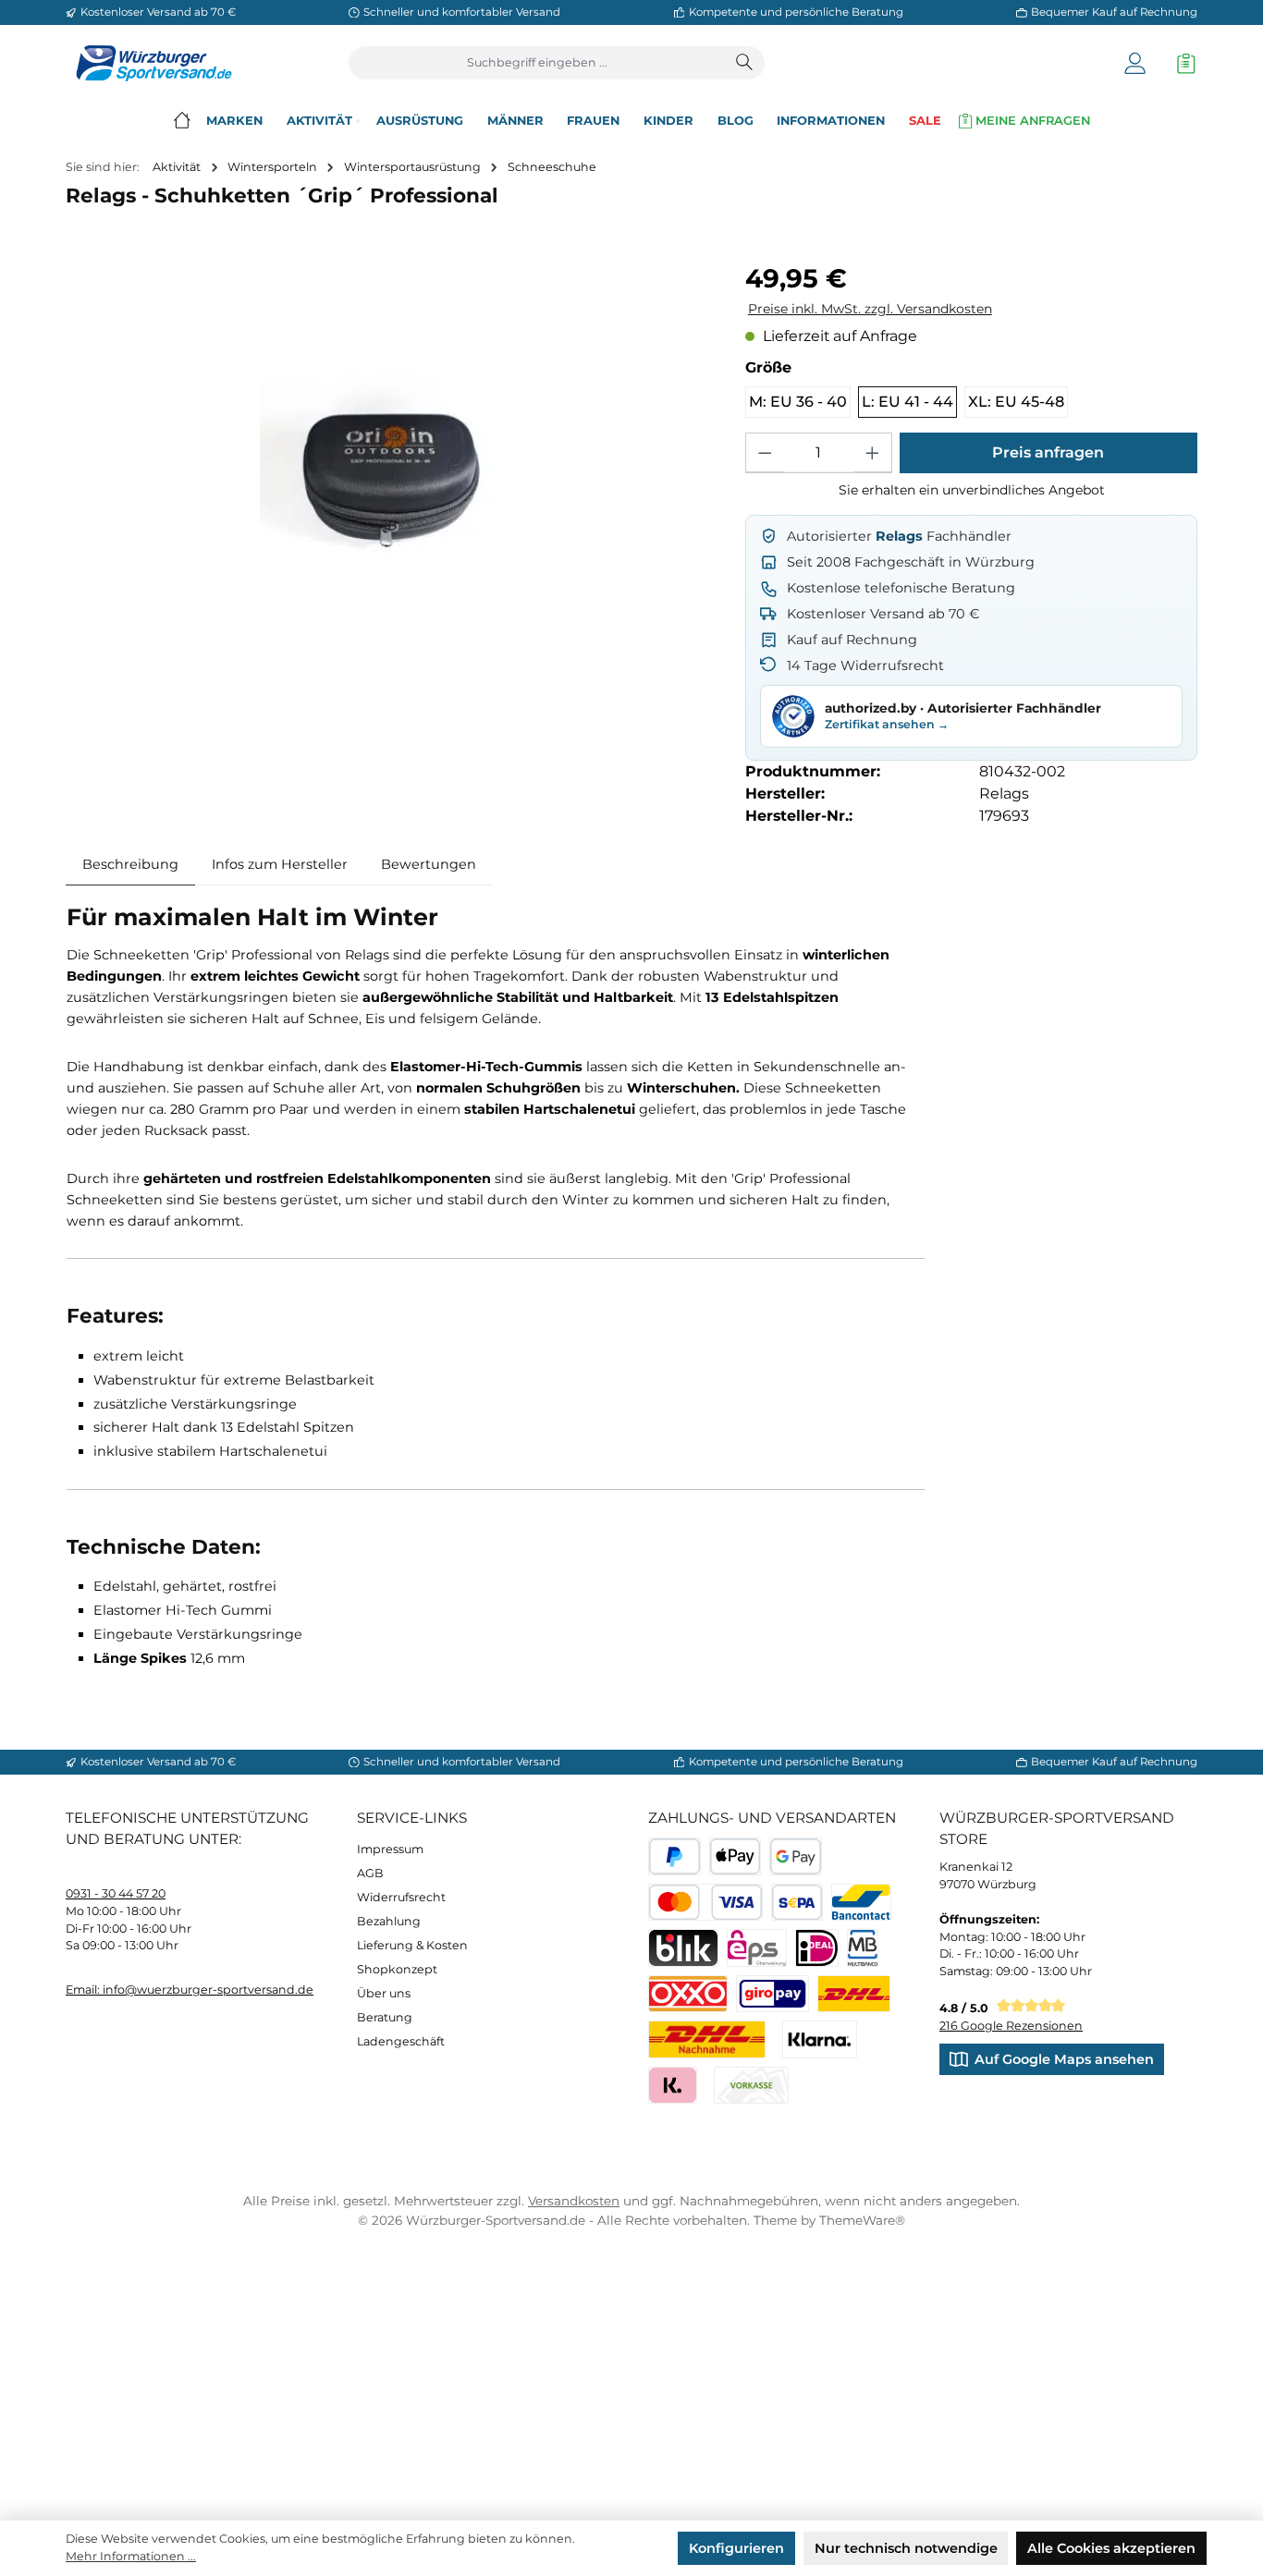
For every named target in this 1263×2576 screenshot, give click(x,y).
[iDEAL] (817, 1948)
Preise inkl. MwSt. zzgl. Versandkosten (870, 309)
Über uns (384, 1993)
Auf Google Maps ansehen (1064, 2059)
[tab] (130, 864)
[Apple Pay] (736, 1856)
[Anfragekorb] (1182, 63)
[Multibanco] (863, 1948)
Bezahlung (389, 1921)
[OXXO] (688, 1994)
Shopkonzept (397, 1969)
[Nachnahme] (707, 2039)
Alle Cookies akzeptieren (1111, 2548)
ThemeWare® (862, 2220)
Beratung (385, 2017)
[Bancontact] (861, 1903)
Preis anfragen (1048, 452)
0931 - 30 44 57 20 (116, 1893)
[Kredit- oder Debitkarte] (705, 1903)
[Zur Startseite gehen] (149, 63)
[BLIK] (683, 1948)
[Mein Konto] (1135, 63)
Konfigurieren (736, 2548)
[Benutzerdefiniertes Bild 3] (773, 1994)
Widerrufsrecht (401, 1897)
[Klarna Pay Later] (673, 2086)
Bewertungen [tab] (429, 864)
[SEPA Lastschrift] (797, 1903)
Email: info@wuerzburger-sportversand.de (190, 1990)
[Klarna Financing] (820, 2039)
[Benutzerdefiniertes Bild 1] (854, 1994)
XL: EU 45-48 (1016, 402)
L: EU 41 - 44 (907, 402)
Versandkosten (574, 2201)
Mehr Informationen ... (131, 2556)
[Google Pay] (796, 1856)
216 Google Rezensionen (1011, 2026)
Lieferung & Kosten (412, 1945)
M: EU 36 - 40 (798, 402)
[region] (389, 480)
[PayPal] (674, 1856)
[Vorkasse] (751, 2086)
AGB (370, 1873)
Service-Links (412, 1818)
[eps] (757, 1948)
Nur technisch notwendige (906, 2548)
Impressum (390, 1849)
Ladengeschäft (401, 2041)
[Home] (182, 121)
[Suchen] (745, 63)
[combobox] (538, 63)
